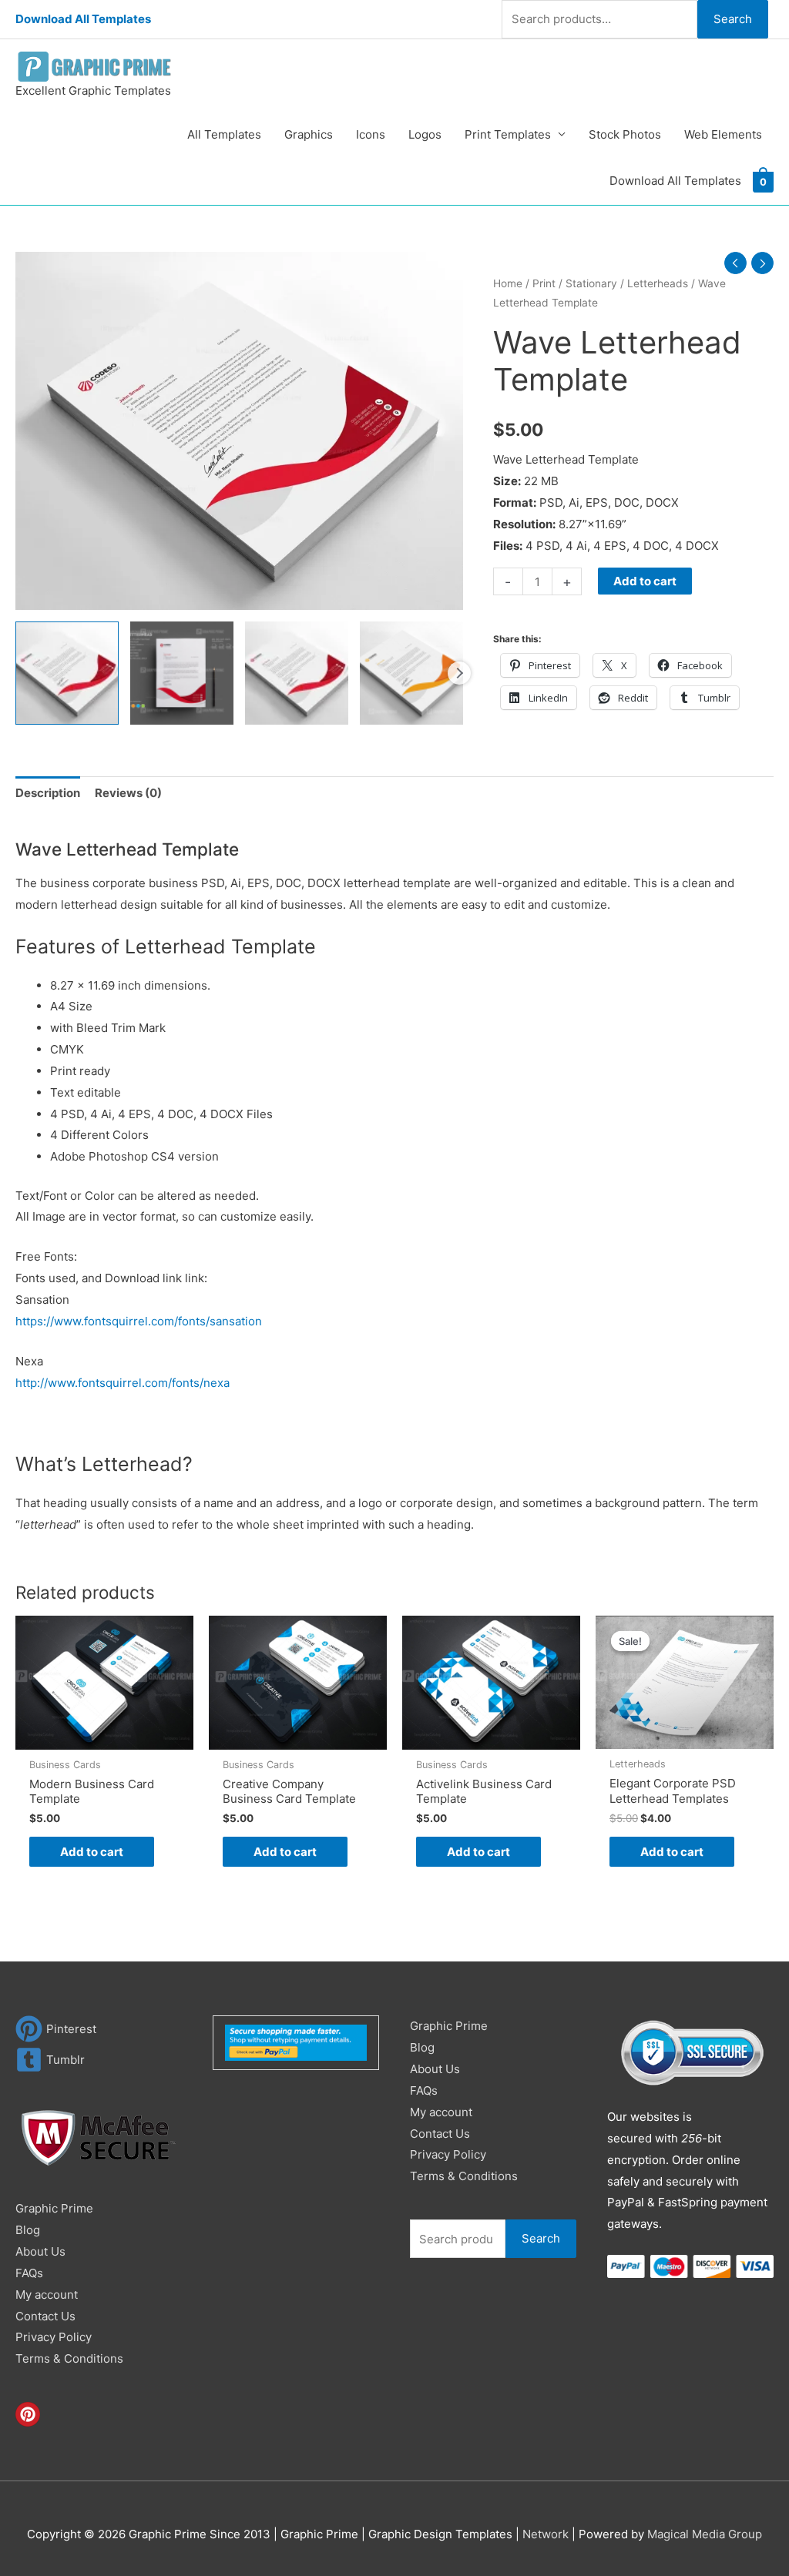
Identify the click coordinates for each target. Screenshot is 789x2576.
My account (47, 2295)
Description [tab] (48, 793)
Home (508, 283)
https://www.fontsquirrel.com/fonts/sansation (139, 1321)
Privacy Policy (54, 2337)
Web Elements (723, 134)
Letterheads (658, 283)
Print (544, 283)
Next (459, 673)
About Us (40, 2251)
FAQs (29, 2273)
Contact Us (45, 2316)
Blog (28, 2230)
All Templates (224, 134)
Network (546, 2534)
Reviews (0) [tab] (128, 793)
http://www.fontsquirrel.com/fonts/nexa (123, 1383)
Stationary (591, 283)
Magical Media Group (705, 2534)
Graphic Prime (54, 2208)
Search (733, 19)
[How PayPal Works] (296, 2042)
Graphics (309, 134)
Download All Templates (83, 19)
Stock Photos (625, 134)
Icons (371, 134)
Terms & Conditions (69, 2358)
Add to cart (645, 581)
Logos (425, 134)
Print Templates (508, 134)
